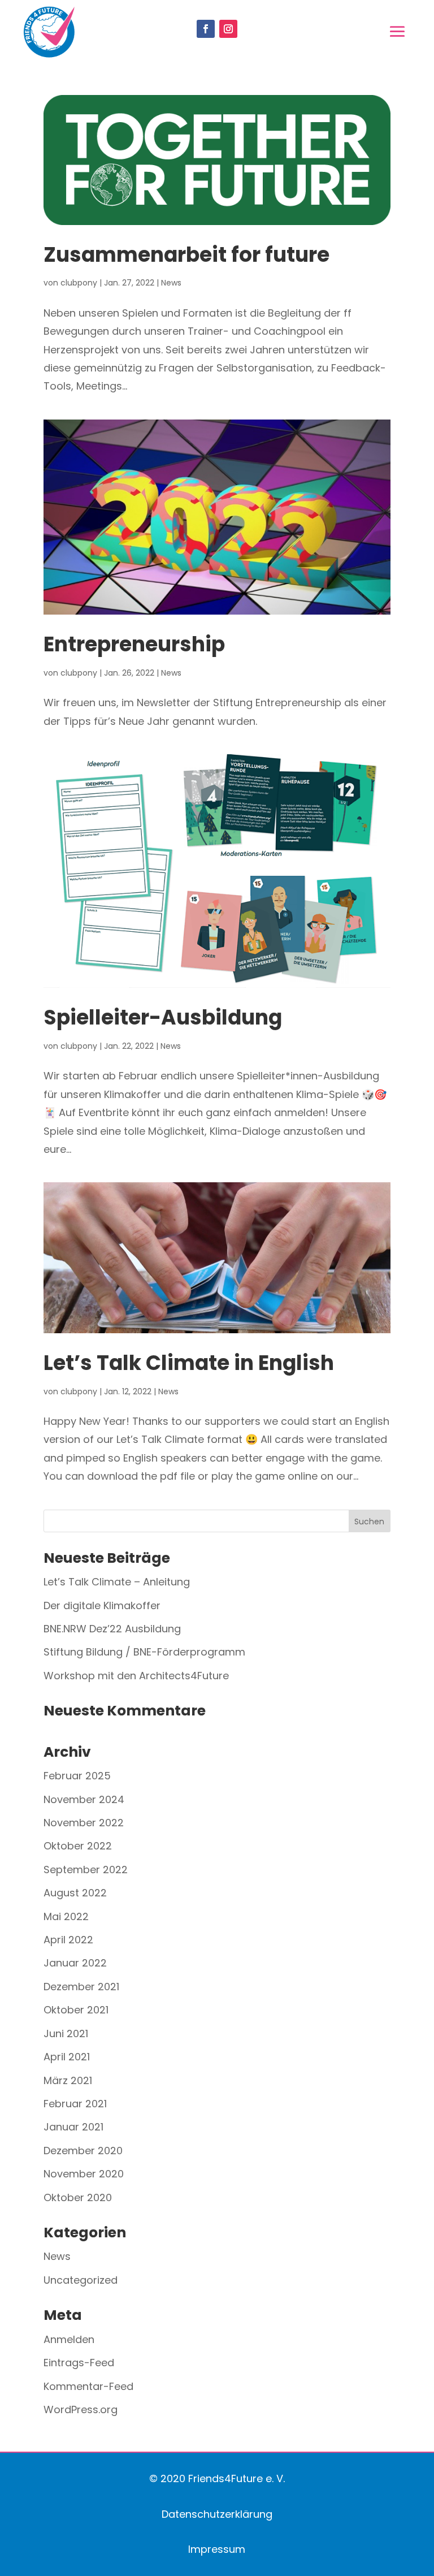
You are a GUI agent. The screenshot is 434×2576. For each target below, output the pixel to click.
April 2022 (68, 1940)
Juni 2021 (66, 2033)
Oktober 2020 (78, 2197)
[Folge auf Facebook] (206, 29)
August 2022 (75, 1893)
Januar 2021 (73, 2127)
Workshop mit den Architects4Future (136, 1676)
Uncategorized (81, 2280)
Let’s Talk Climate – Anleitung (117, 1582)
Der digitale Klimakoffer (102, 1605)
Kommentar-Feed (88, 2386)
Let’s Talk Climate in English (189, 1363)
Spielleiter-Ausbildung (163, 1017)
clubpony (79, 283)
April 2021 (67, 2057)
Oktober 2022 (78, 1846)
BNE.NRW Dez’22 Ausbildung (112, 1629)
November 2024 (84, 1799)
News (171, 283)
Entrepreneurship (134, 644)
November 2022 (84, 1823)
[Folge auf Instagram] (228, 29)
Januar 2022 (75, 1963)
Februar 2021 (75, 2104)
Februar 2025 (77, 1776)
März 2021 (68, 2080)
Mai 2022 (66, 1916)
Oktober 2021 (76, 2010)
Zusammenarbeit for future (186, 255)
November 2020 (84, 2174)
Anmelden (69, 2339)
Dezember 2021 (81, 1987)
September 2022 (86, 1870)
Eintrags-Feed (79, 2363)
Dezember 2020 (83, 2151)
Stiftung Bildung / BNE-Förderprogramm (144, 1652)
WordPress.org (81, 2409)
